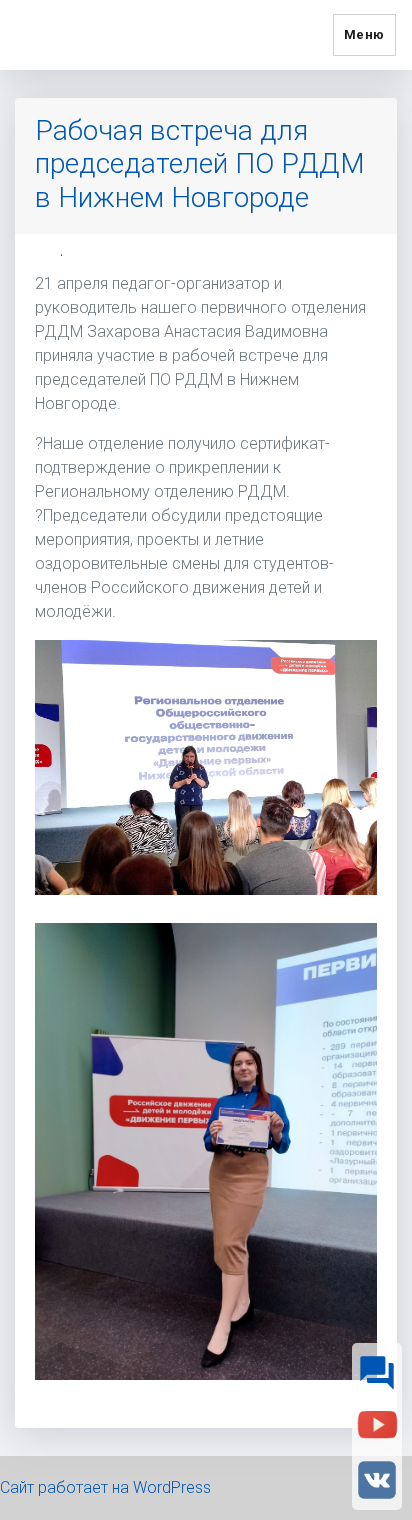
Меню (364, 34)
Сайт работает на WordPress (105, 1487)
